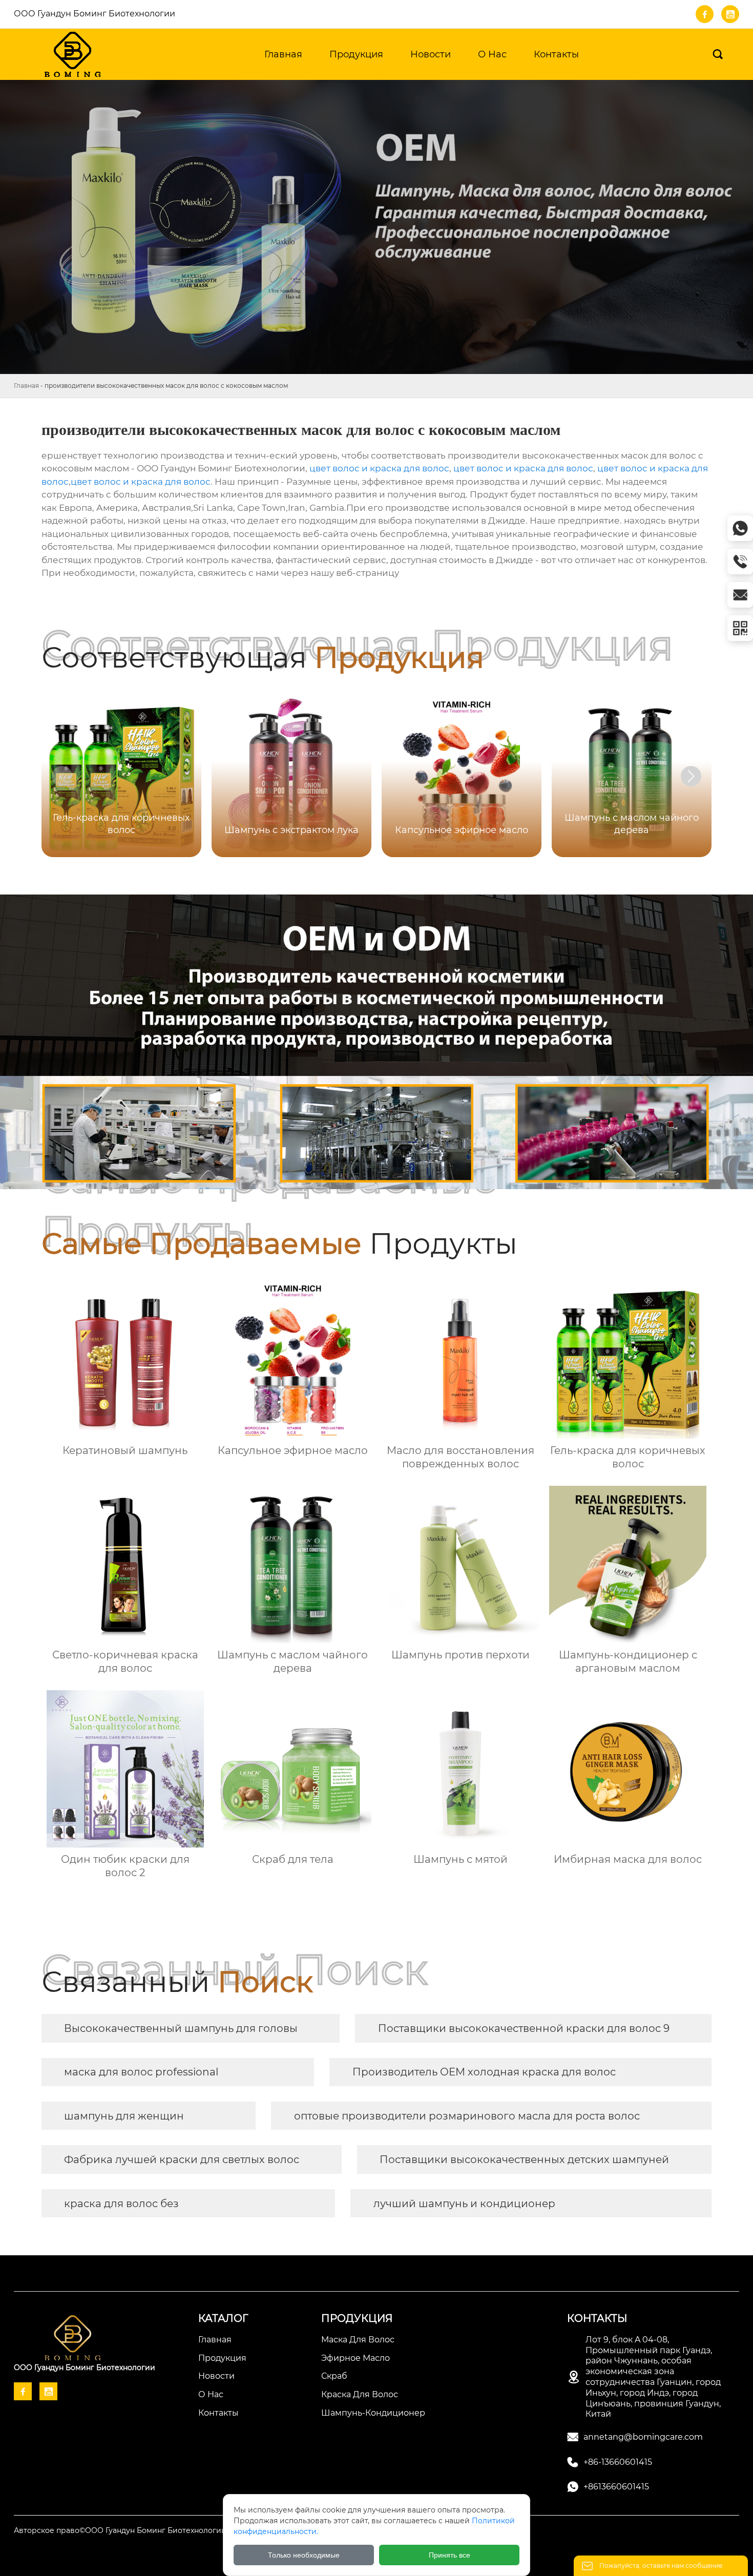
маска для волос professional (141, 2072)
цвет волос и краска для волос (379, 468)
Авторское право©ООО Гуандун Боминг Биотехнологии (120, 2530)
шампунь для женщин (124, 2116)
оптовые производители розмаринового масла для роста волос (467, 2116)
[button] (691, 776)
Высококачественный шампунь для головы (181, 2028)
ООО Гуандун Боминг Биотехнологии (95, 14)
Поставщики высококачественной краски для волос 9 (524, 2028)
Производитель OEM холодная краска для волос (484, 2072)
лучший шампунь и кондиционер (464, 2204)
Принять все (449, 2555)
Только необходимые (304, 2555)
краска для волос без (121, 2204)
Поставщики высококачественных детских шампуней (524, 2159)
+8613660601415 (616, 2487)
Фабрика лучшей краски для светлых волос (182, 2159)
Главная (26, 386)
